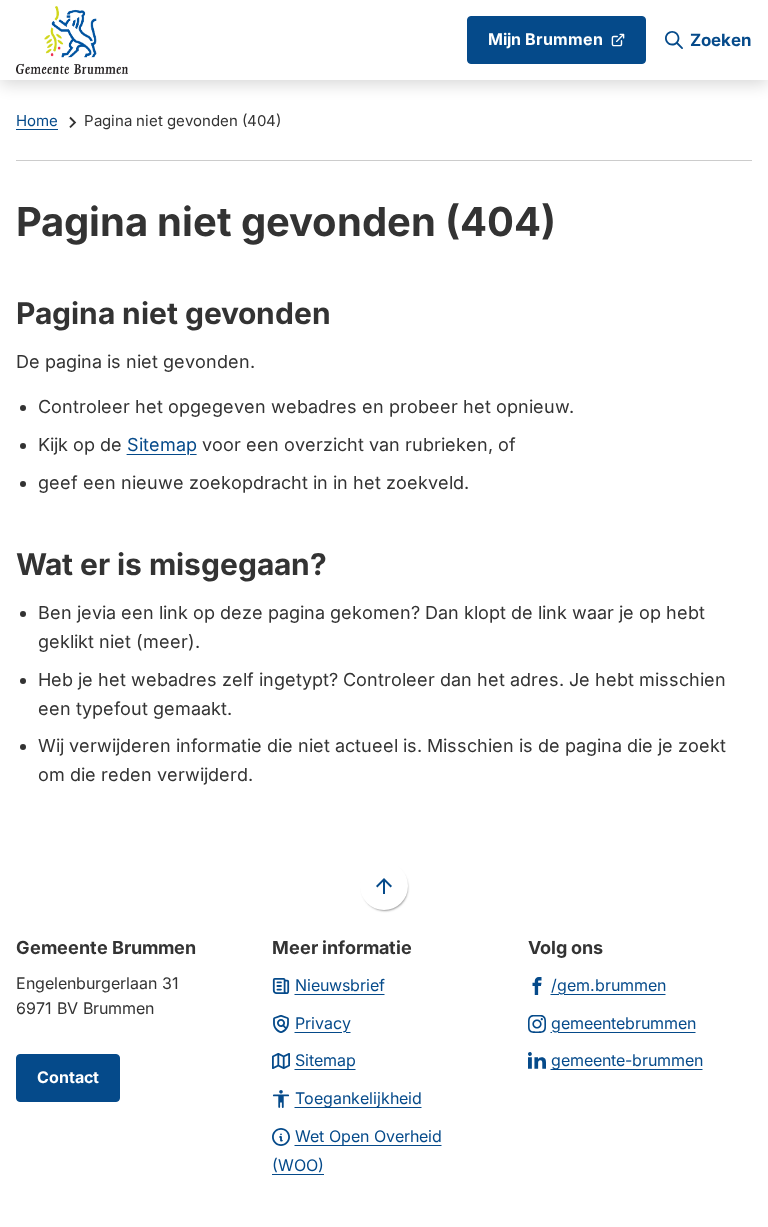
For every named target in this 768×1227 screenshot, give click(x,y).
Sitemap (162, 444)
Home (37, 120)
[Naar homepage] (72, 40)
